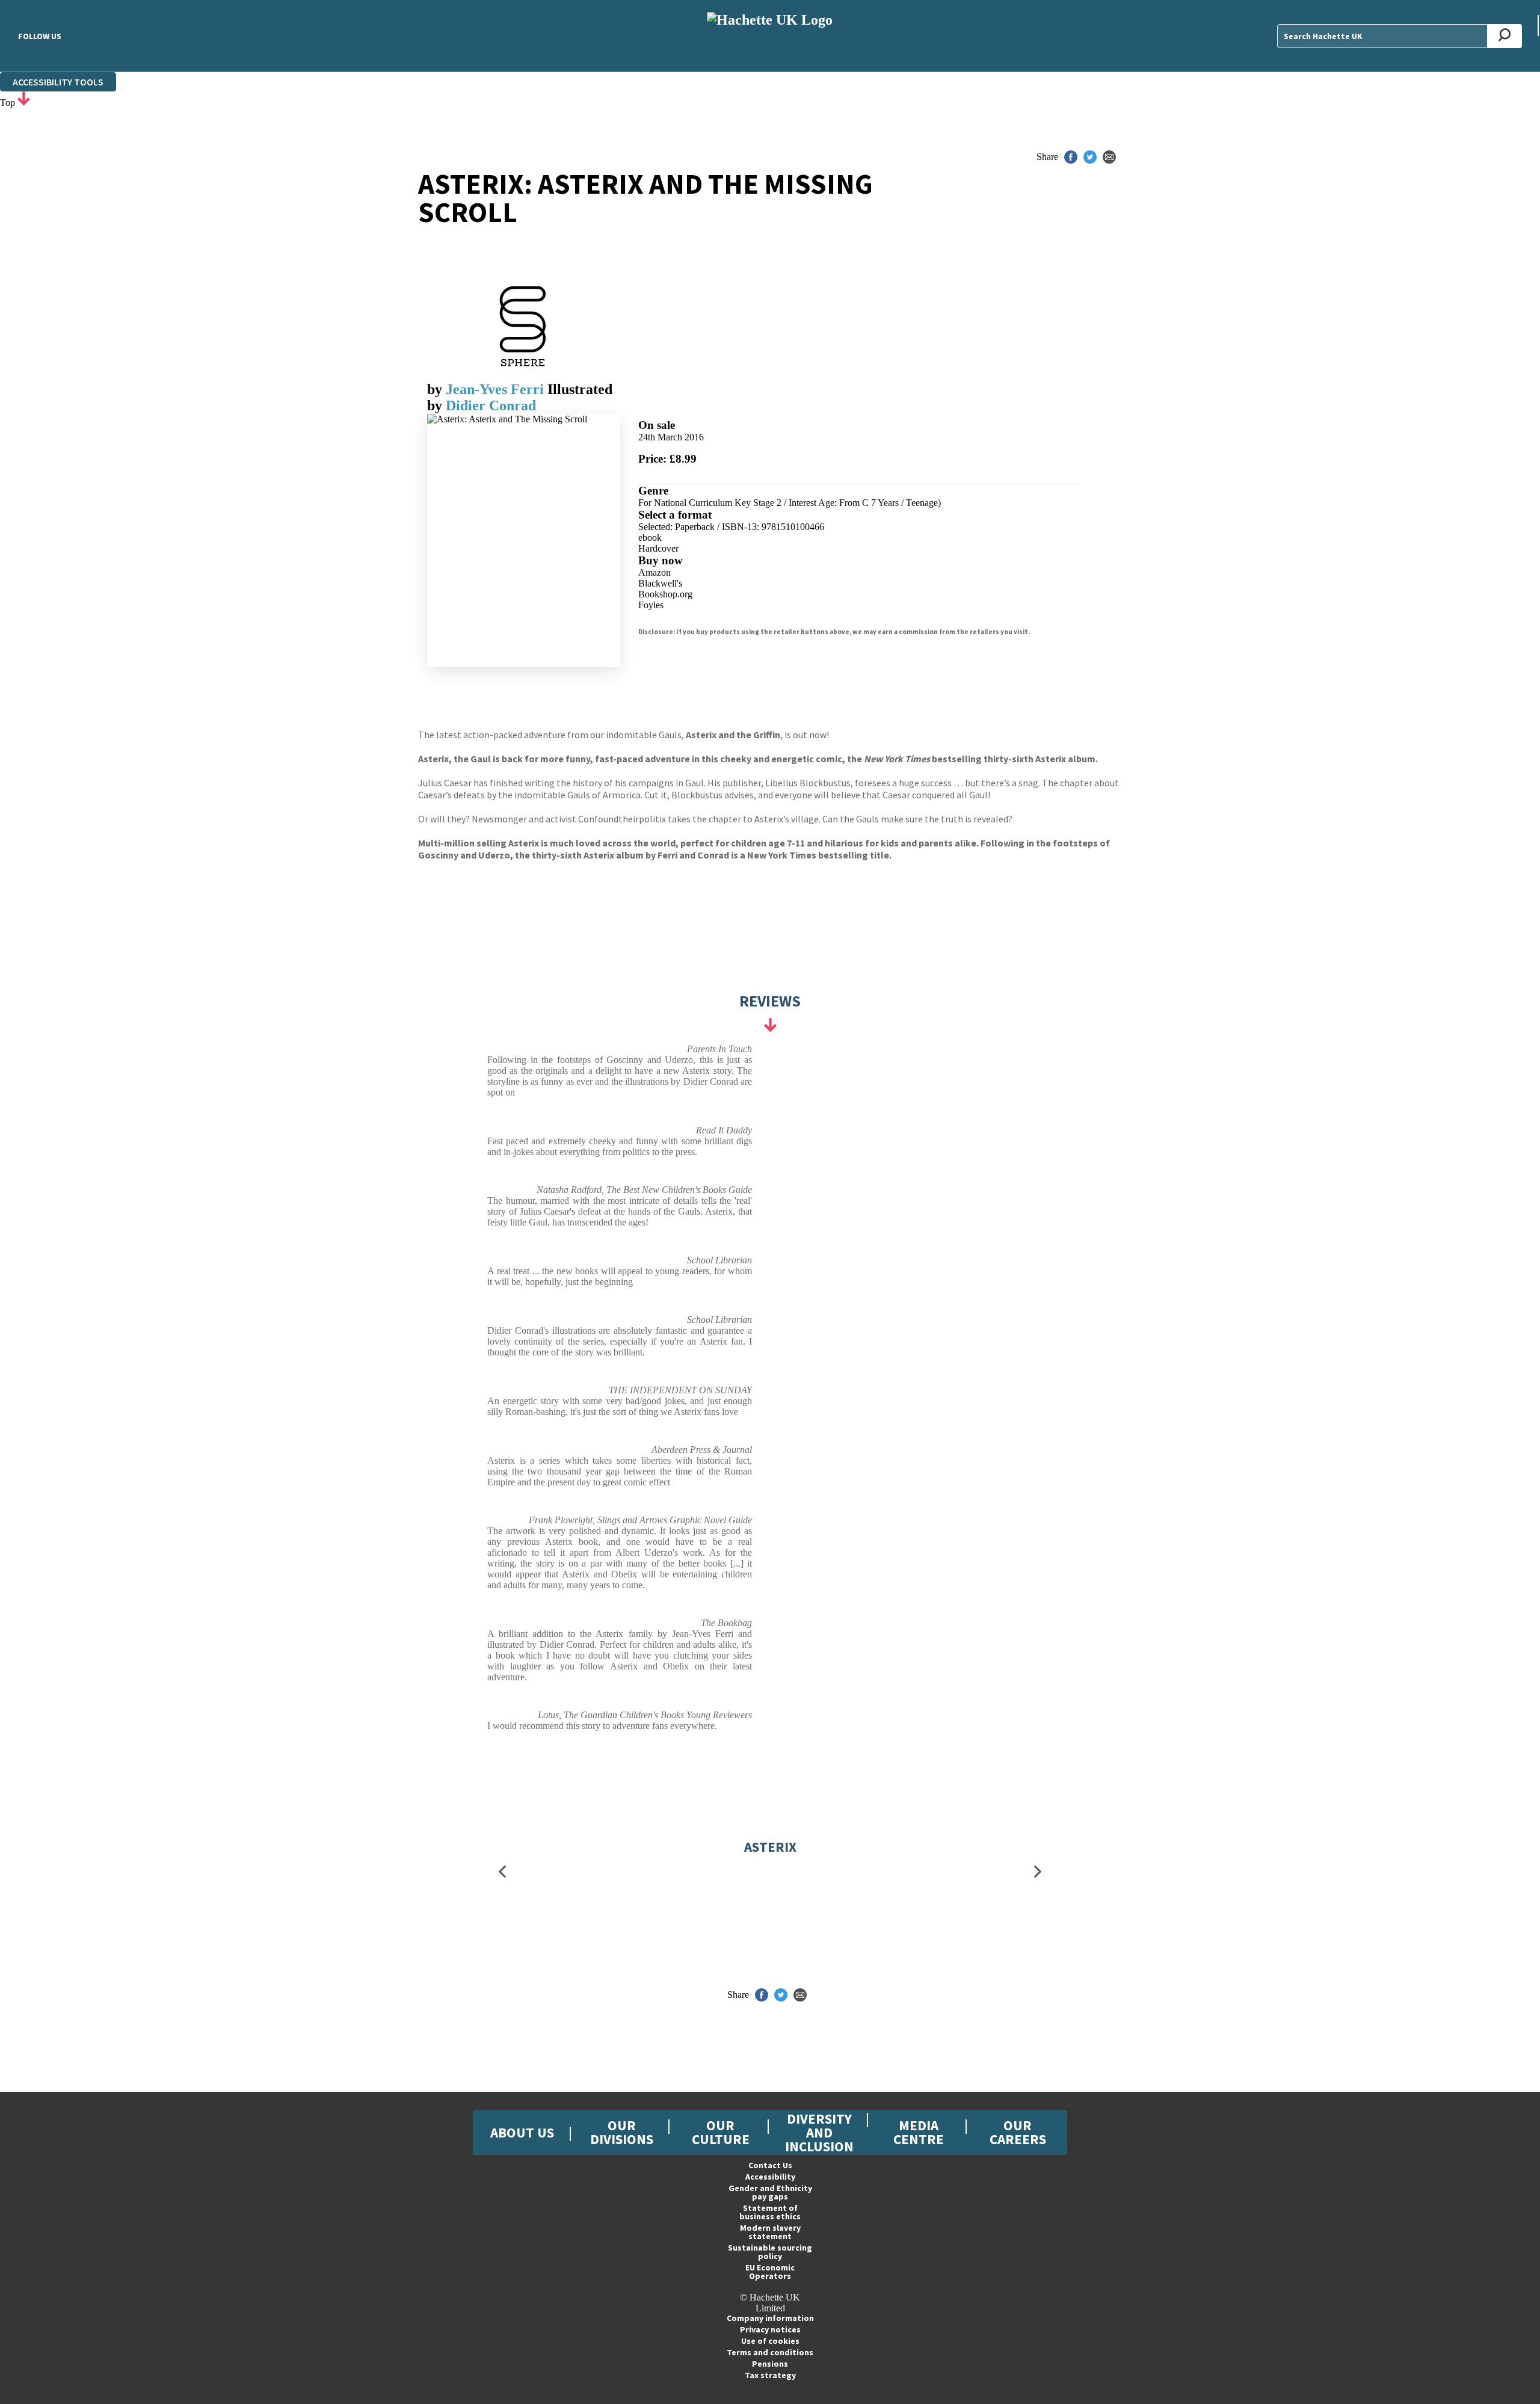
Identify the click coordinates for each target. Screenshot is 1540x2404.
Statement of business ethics (770, 2212)
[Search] (1505, 36)
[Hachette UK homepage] (770, 36)
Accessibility (770, 2177)
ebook (650, 538)
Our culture (721, 2132)
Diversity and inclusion (819, 2132)
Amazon (654, 572)
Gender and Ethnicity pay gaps (770, 2192)
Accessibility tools (58, 82)
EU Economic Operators (770, 2272)
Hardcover (658, 548)
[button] (502, 1871)
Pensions (770, 2364)
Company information (770, 2318)
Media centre (919, 2132)
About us (522, 2132)
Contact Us (770, 2165)
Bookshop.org (665, 594)
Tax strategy (770, 2375)
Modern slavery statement (770, 2232)
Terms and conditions (770, 2352)
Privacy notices (770, 2329)
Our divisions (622, 2132)
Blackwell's (660, 583)
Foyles (651, 605)
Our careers (1018, 2132)
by (436, 389)
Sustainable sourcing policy (770, 2252)
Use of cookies (770, 2341)
